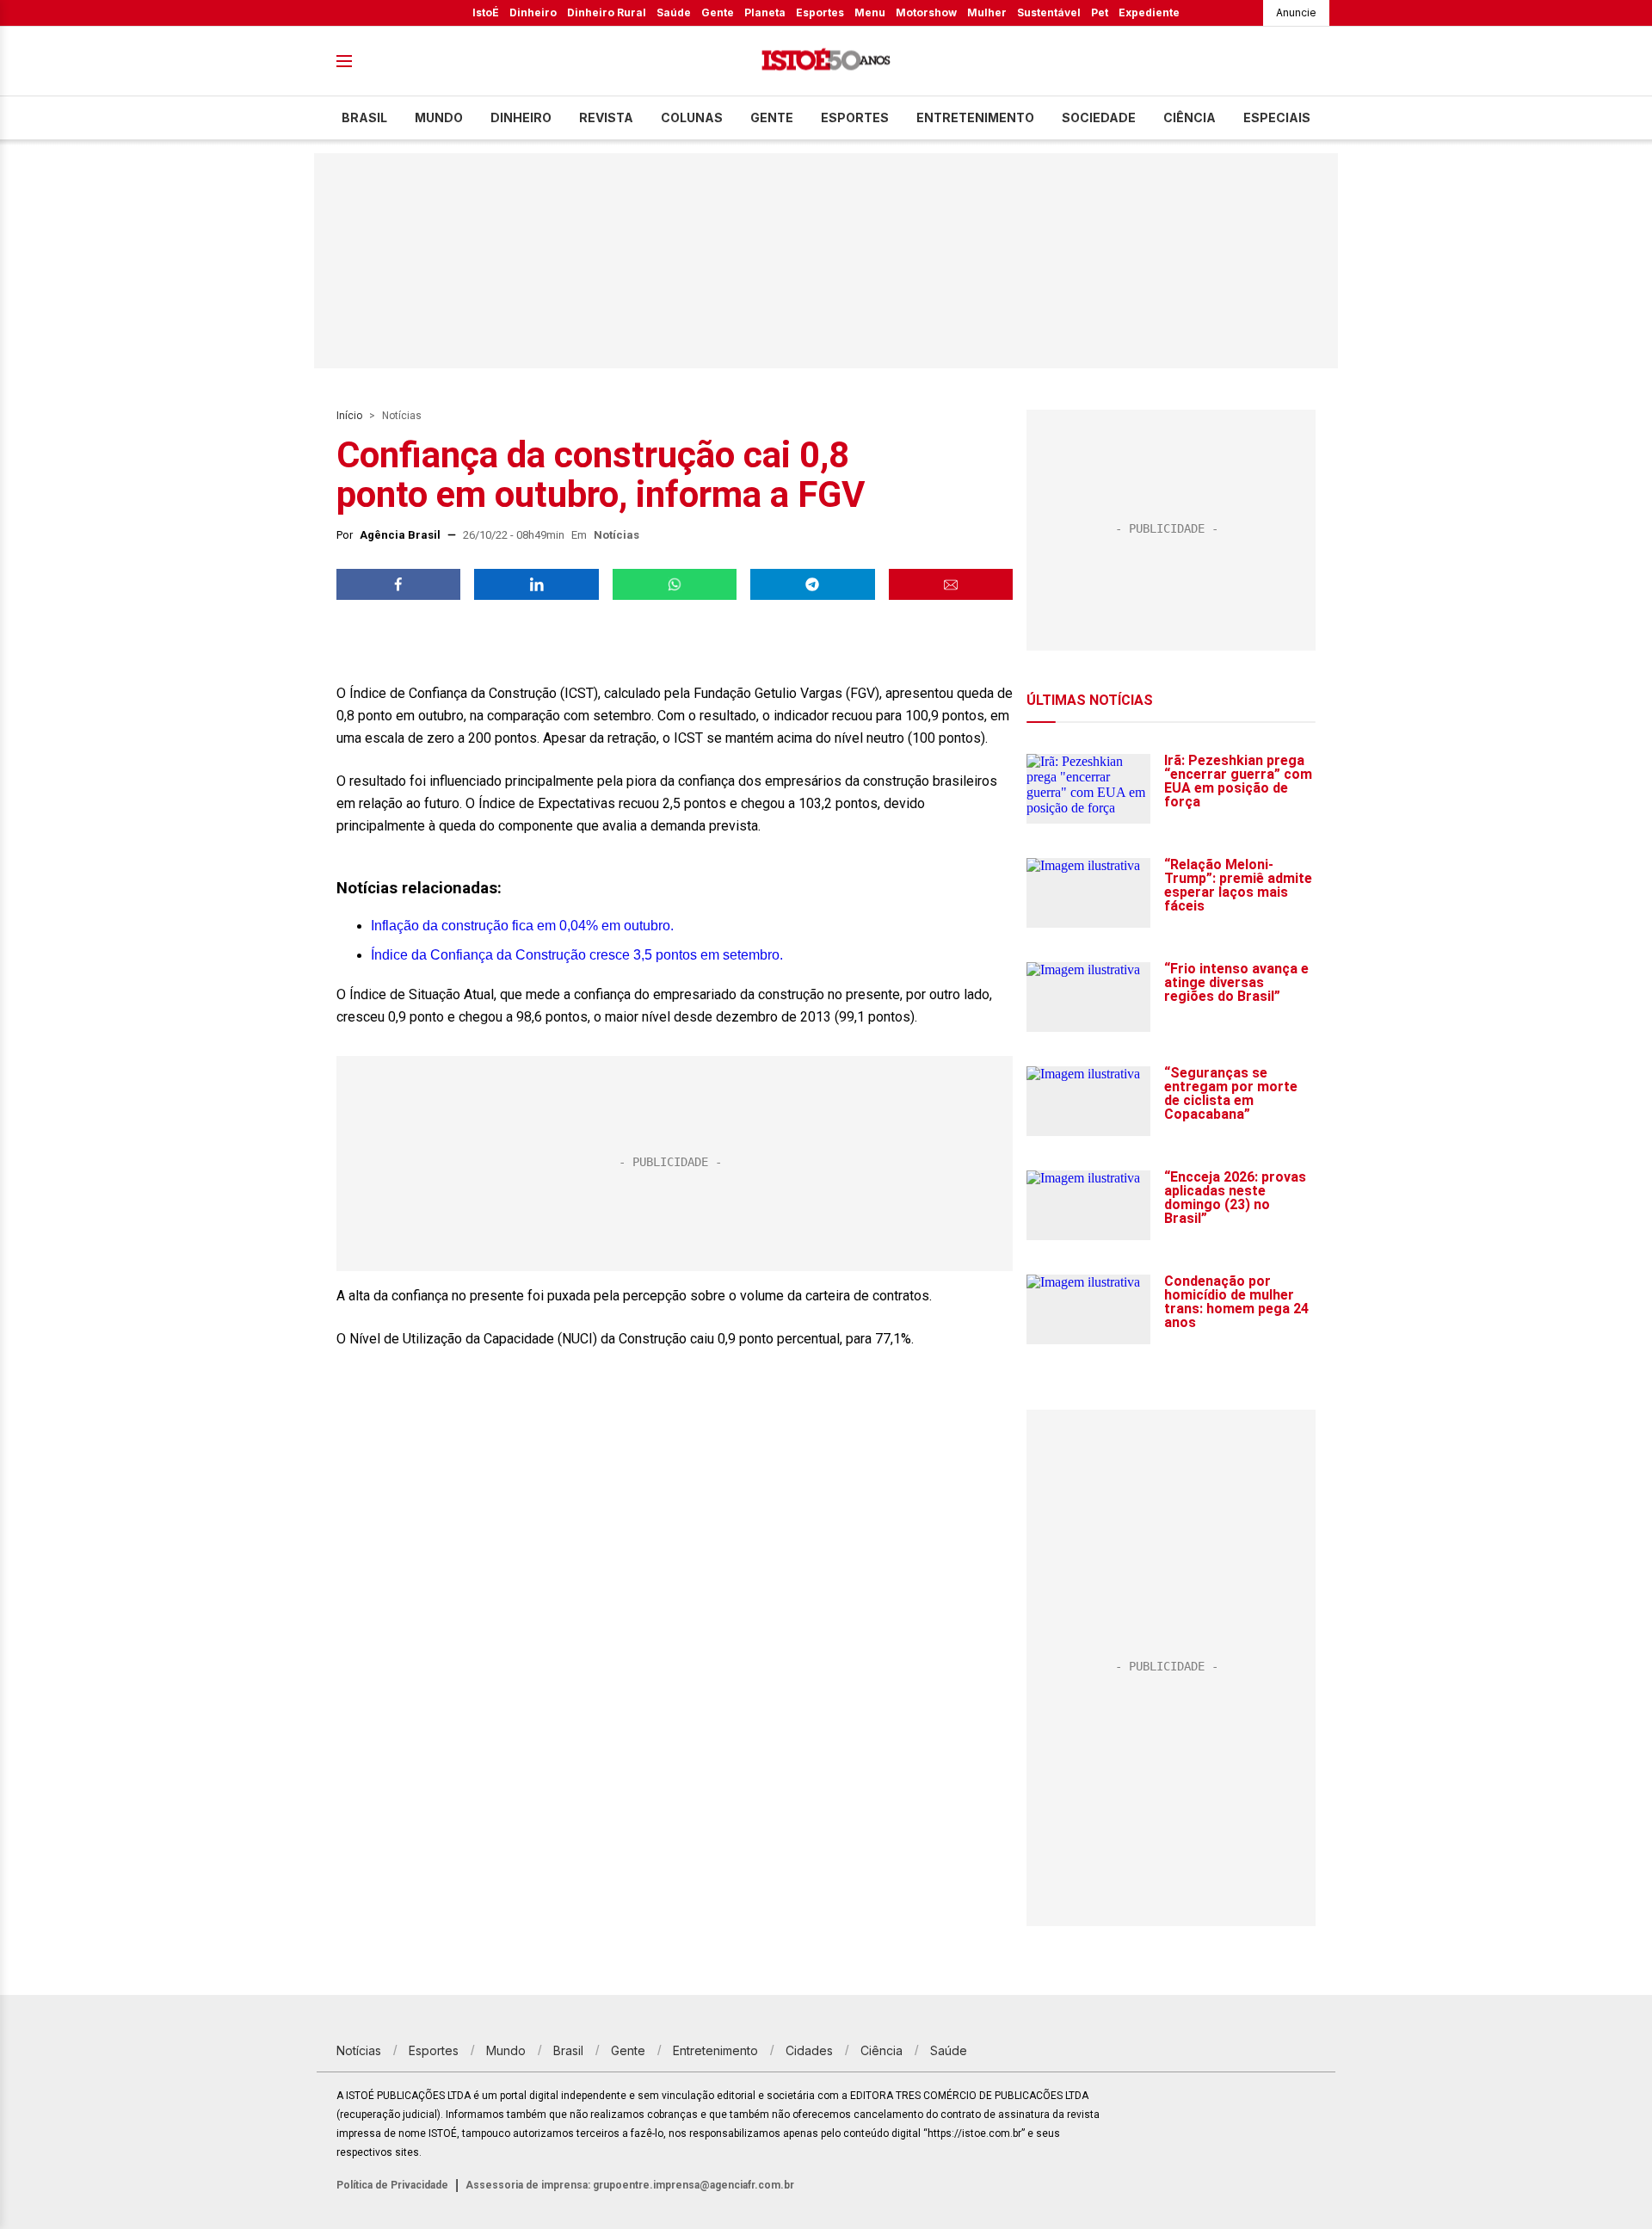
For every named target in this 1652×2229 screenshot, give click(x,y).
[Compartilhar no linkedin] (536, 584)
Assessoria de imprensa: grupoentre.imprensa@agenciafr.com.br (630, 2185)
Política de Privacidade (392, 2185)
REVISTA (606, 117)
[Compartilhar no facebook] (398, 584)
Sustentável (1049, 12)
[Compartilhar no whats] (675, 584)
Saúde (674, 12)
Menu (870, 12)
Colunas (692, 117)
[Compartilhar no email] (951, 584)
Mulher (987, 12)
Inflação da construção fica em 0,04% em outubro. (522, 926)
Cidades (809, 2050)
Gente (718, 12)
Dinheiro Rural (607, 12)
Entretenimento (975, 117)
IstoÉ (486, 12)
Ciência (1190, 117)
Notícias (402, 416)
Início (349, 416)
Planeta (765, 12)
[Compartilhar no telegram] (812, 584)
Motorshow (926, 12)
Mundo (439, 117)
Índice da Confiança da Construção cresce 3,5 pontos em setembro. (577, 955)
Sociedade (1099, 117)
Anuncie (1296, 12)
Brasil (364, 117)
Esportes (820, 12)
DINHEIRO (521, 117)
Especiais (1277, 117)
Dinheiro (533, 12)
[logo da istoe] (826, 62)
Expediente (1149, 12)
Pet (1100, 12)
